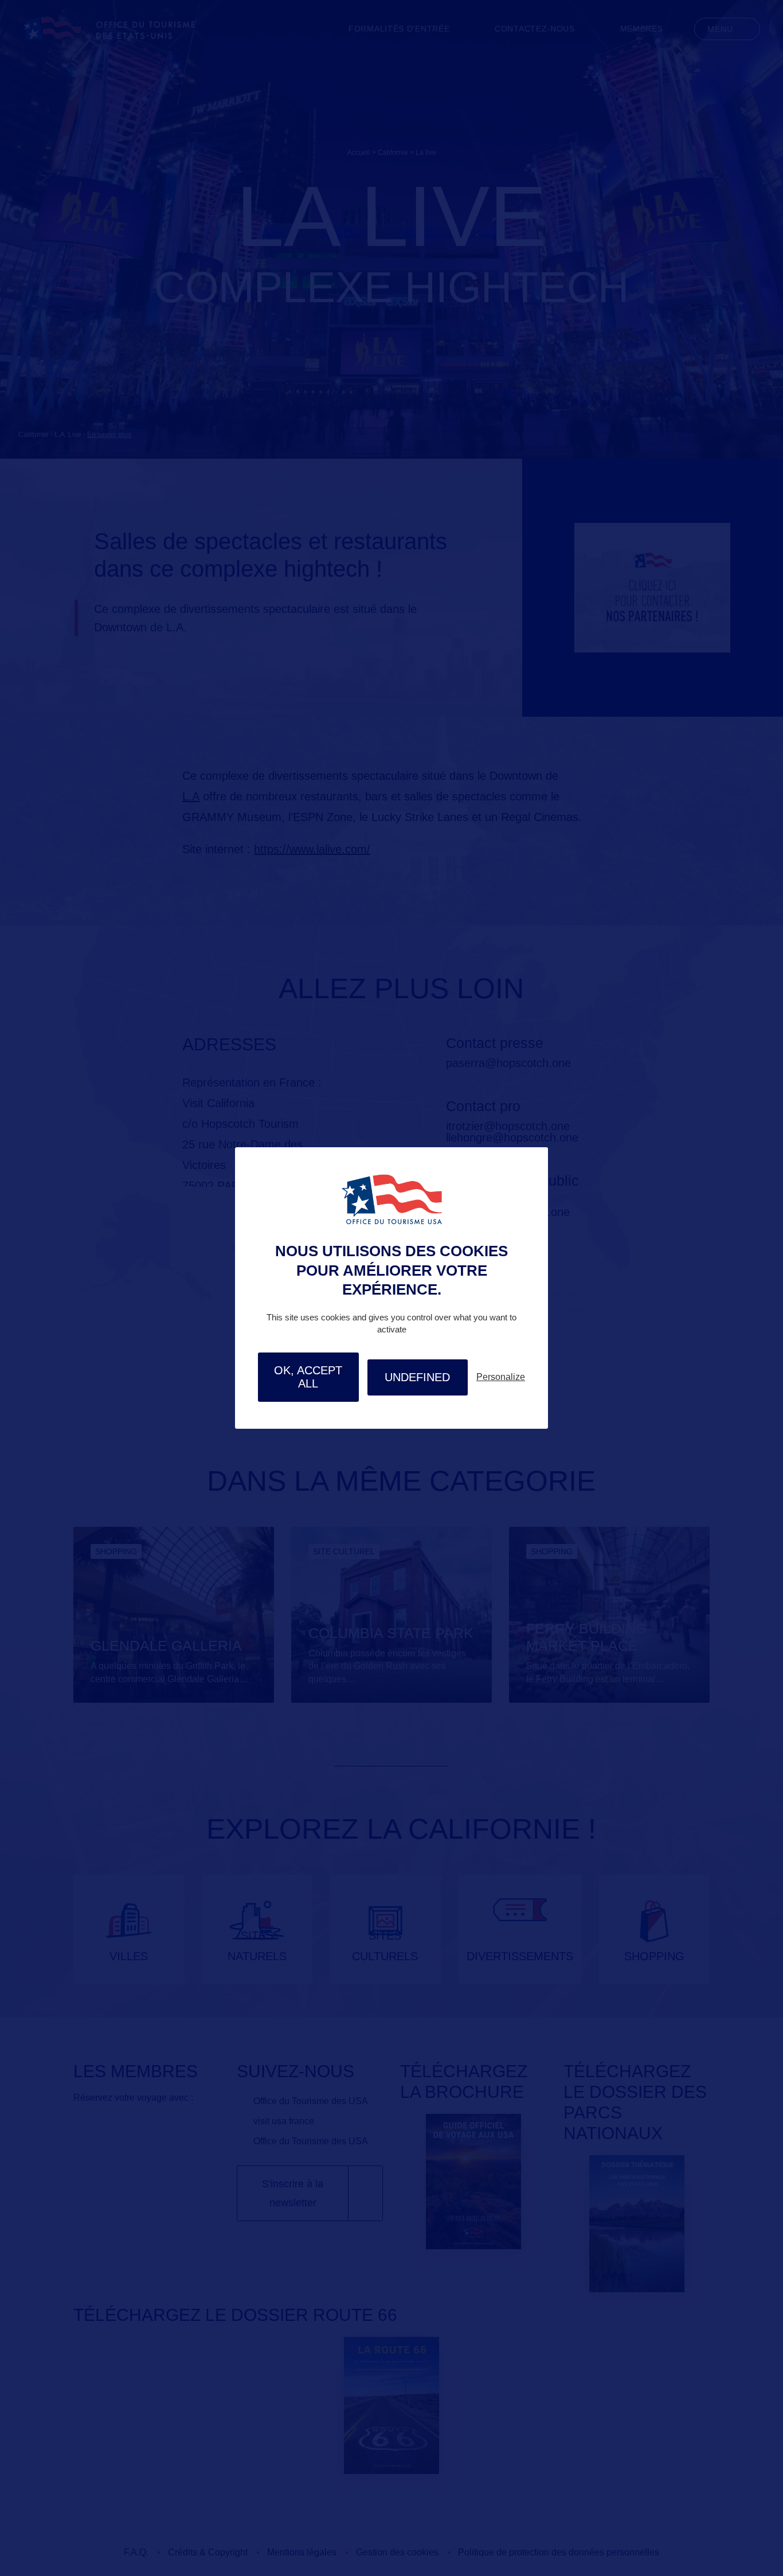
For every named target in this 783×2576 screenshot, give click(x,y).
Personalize (501, 1377)
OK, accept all (308, 1377)
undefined (417, 1377)
